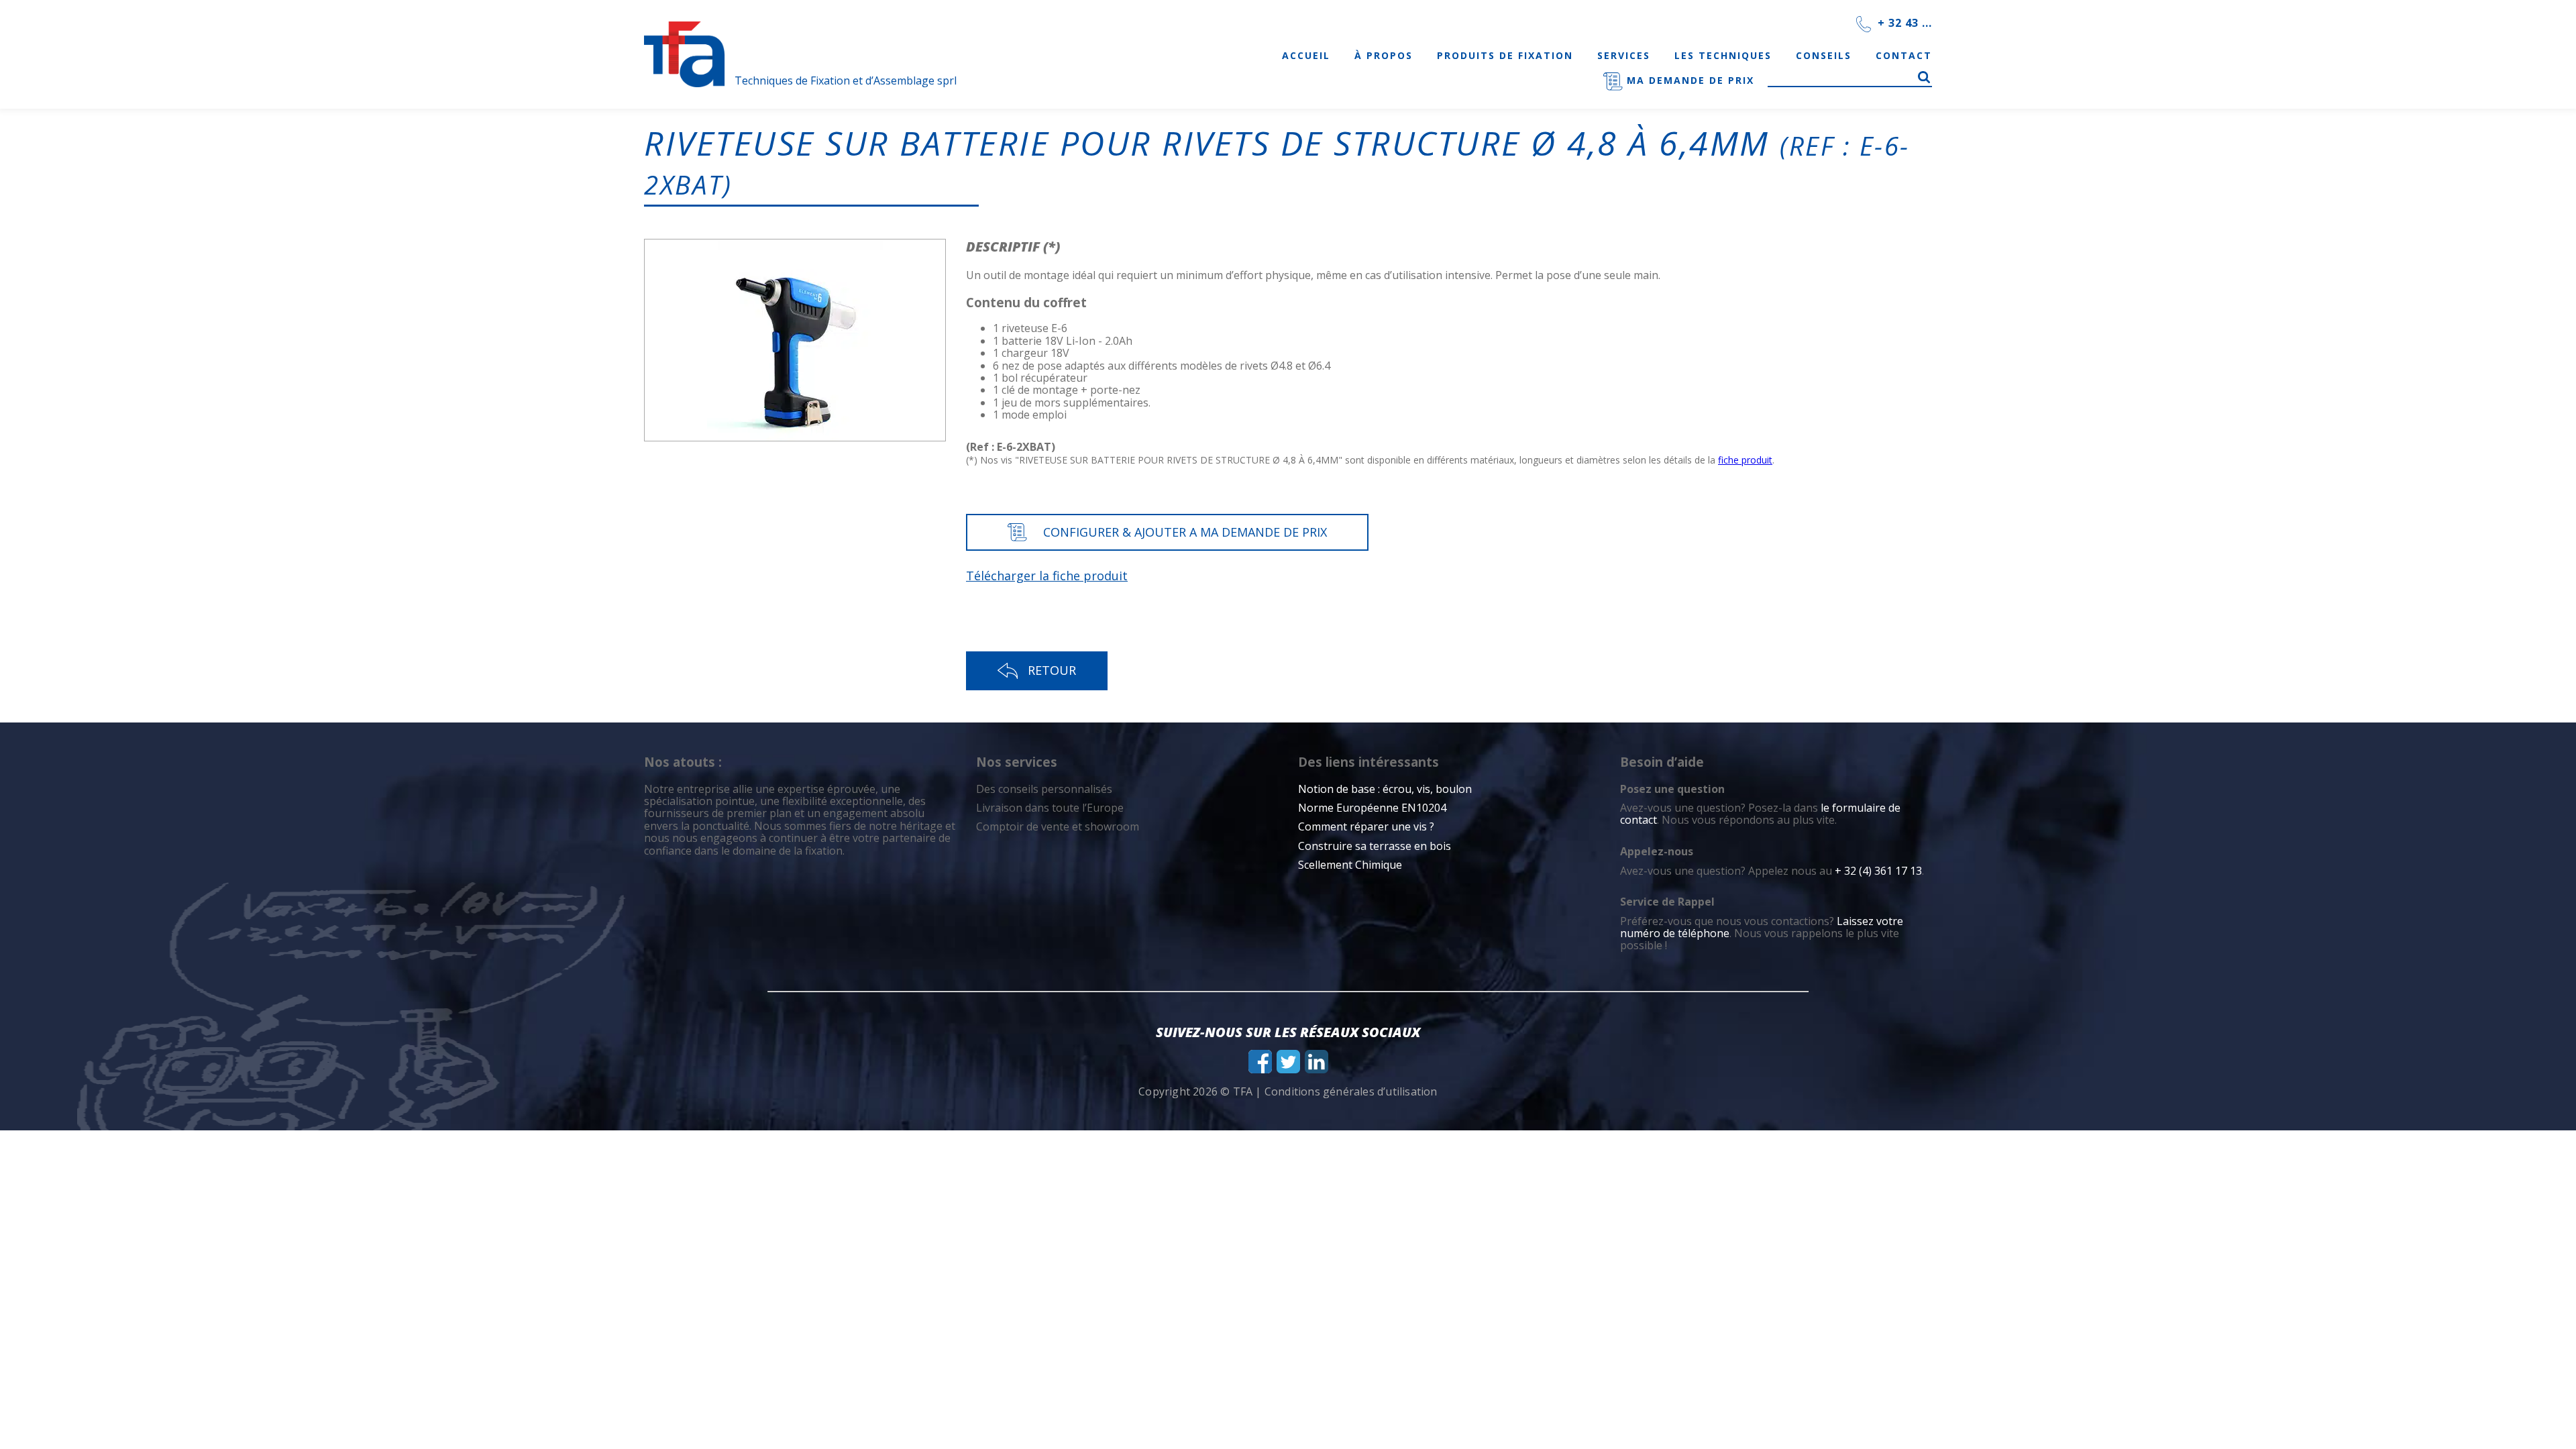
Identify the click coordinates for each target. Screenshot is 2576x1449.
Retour (1052, 670)
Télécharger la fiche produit (1047, 576)
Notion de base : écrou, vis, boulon (1385, 789)
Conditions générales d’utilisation (1351, 1091)
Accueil (1306, 55)
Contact (1904, 55)
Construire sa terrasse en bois (1376, 846)
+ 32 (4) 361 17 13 (1878, 871)
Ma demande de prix (1688, 80)
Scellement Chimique (1350, 865)
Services (1624, 55)
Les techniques (1723, 55)
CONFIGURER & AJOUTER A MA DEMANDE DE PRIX (1185, 532)
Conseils (1824, 55)
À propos (1384, 55)
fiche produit (1745, 460)
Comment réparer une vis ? (1366, 826)
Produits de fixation (1505, 55)
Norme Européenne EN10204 (1372, 808)
